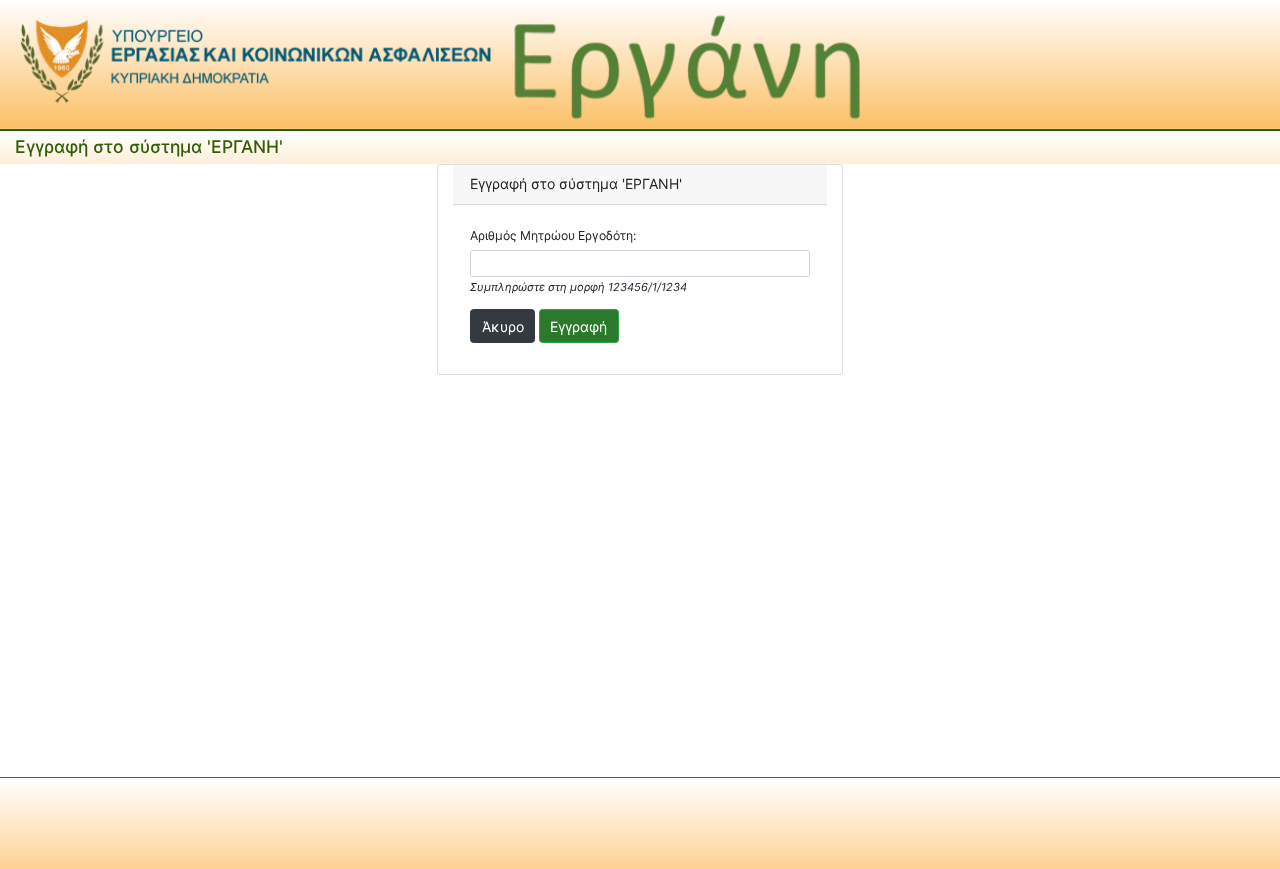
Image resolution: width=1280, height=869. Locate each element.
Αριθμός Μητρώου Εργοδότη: (553, 235)
